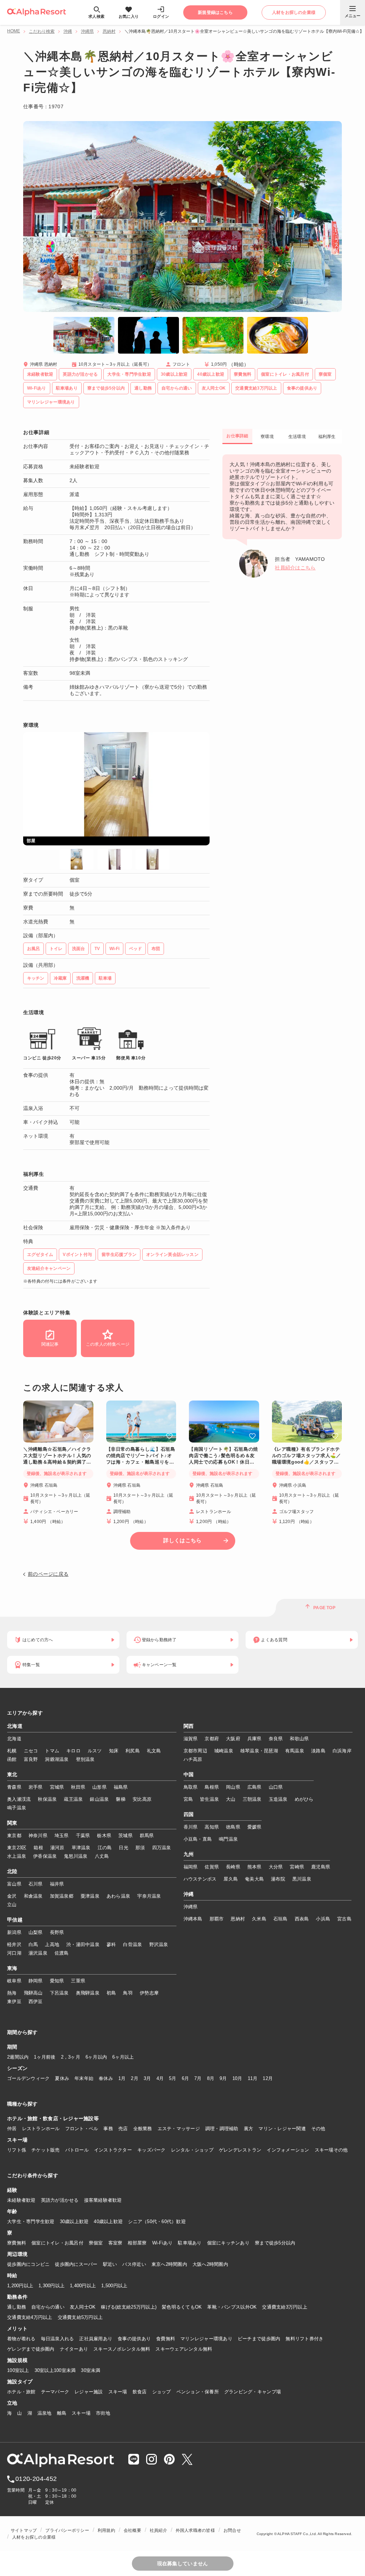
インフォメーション (288, 2150)
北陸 (12, 1872)
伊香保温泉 (45, 1856)
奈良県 (276, 1739)
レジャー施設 (89, 2392)
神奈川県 (38, 1835)
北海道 (15, 1726)
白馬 (33, 1944)
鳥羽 (128, 1993)
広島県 (255, 1787)
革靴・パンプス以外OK (232, 2307)
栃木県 (104, 1835)
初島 (111, 1993)
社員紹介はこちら (295, 568)
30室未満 (91, 2370)
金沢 (12, 1896)
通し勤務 (17, 2307)
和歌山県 (299, 1739)
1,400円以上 (83, 2286)
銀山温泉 (99, 1799)
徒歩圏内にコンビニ (28, 2264)
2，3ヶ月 (71, 2057)
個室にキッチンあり (228, 2243)
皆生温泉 (209, 1799)
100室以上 (18, 2370)
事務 (108, 2129)
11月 (253, 2078)
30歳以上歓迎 (74, 2222)
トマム (52, 1751)
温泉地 (45, 2413)
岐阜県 (14, 1981)
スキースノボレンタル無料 (122, 2349)
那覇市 (217, 1919)
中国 (189, 1775)
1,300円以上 (52, 2286)
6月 (186, 2078)
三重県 (78, 1981)
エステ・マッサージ (179, 2129)
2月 (135, 2078)
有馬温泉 (295, 1751)
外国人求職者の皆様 (195, 2530)
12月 (268, 2078)
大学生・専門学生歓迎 (31, 2222)
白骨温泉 (132, 1944)
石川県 (36, 1884)
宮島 (188, 1799)
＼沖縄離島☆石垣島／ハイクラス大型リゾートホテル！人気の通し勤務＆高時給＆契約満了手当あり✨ (57, 1456)
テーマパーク (55, 2392)
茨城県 (125, 1835)
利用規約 (106, 2530)
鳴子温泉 (17, 1808)
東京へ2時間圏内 (169, 2264)
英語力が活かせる (60, 2200)
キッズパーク (151, 2150)
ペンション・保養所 (198, 2392)
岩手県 (36, 1787)
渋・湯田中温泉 (83, 1944)
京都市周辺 (195, 1751)
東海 (12, 1968)
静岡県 (36, 1981)
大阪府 (233, 1739)
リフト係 (17, 2150)
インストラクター (113, 2150)
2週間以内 (18, 2057)
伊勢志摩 (149, 1993)
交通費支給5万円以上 (80, 2317)
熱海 (12, 1993)
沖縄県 (87, 31)
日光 (124, 1848)
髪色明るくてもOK (182, 2307)
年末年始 (84, 2078)
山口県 (276, 1787)
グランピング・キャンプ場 (253, 2392)
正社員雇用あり (96, 2339)
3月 (147, 2078)
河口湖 (14, 1953)
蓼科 (111, 1944)
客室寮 (115, 2243)
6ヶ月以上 (123, 2057)
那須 (140, 1848)
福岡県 (191, 1867)
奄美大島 (254, 1879)
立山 (12, 1905)
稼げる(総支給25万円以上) (129, 2307)
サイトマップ (24, 2530)
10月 (237, 2078)
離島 (62, 2413)
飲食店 (140, 2392)
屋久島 (231, 1879)
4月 (160, 2078)
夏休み (62, 2078)
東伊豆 (14, 2001)
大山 (231, 1799)
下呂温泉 (59, 1993)
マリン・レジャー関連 (282, 2129)
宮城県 (57, 1787)
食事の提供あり (134, 2339)
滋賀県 (191, 1739)
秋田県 (78, 1787)
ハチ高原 (193, 1759)
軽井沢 (14, 1944)
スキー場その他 (331, 2150)
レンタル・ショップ (192, 2150)
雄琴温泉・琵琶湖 (259, 1751)
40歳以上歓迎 (108, 2222)
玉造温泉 (278, 1799)
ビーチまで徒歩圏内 (259, 2339)
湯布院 (278, 1879)
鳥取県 (191, 1787)
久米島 (259, 1919)
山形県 (99, 1787)
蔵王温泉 (73, 1799)
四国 (189, 1815)
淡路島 (318, 1751)
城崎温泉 (224, 1751)
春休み (106, 2078)
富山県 (14, 1884)
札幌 (12, 1751)
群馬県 (147, 1835)
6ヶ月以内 (96, 2057)
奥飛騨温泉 (88, 1993)
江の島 (105, 1848)
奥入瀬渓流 (19, 1799)
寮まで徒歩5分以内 (275, 2243)
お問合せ (232, 2530)
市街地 (103, 2413)
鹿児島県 (321, 1867)
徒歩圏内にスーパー (76, 2264)
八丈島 (102, 1856)
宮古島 (344, 1919)
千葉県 (83, 1835)
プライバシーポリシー (67, 2530)
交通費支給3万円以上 (285, 2307)
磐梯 (121, 1799)
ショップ (162, 2392)
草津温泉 (81, 1848)
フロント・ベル (82, 2129)
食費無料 (166, 2339)
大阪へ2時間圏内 (210, 2264)
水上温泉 (17, 1856)
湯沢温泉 (38, 1953)
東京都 (14, 1835)
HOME (14, 31)
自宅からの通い (48, 2307)
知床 (114, 1751)
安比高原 (142, 1799)
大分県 (276, 1867)
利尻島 (133, 1751)
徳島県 (233, 1827)
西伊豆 (36, 2001)
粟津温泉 (90, 1896)
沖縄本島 (193, 1919)
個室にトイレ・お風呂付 (57, 2243)
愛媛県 (255, 1827)
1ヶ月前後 (45, 2057)
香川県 (191, 1827)
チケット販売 (46, 2150)
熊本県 (255, 1867)
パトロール (77, 2150)
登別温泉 (85, 1759)
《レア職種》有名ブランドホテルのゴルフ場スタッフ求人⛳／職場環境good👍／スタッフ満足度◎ (307, 1456)
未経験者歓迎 (21, 2200)
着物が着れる (21, 2339)
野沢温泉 (159, 1944)
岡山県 (233, 1787)
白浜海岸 (342, 1751)
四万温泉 (162, 1848)
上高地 (52, 1944)
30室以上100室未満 (55, 2370)
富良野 (31, 1759)
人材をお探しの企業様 (34, 2537)
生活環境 (297, 437)
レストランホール (41, 2129)
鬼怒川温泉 (76, 1856)
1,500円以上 (114, 2286)
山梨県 (36, 1932)
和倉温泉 (33, 1896)
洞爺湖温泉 (57, 1759)
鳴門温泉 (228, 1839)
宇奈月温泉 (149, 1896)
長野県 (57, 1932)
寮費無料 (17, 2243)
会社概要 (132, 2530)
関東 (12, 1823)
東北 (12, 1775)
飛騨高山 (33, 1993)
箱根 (38, 1848)
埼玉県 (62, 1835)
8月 (211, 2078)
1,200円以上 (20, 2286)
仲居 (12, 2129)
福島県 (121, 1787)
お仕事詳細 (237, 436)
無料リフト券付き (304, 2339)
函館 (12, 1759)
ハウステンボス (200, 1879)
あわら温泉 (118, 1896)
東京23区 (17, 1848)
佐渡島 (62, 1953)
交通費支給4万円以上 (30, 2317)
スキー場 (118, 2392)
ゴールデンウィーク (28, 2078)
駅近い (110, 2264)
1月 (122, 2078)
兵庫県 (255, 1739)
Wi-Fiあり (163, 2243)
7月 (198, 2078)
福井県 (57, 1884)
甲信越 (15, 1920)
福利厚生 (327, 437)
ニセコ (31, 1751)
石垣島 (281, 1919)
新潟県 (14, 1932)
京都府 (212, 1739)
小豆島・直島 (198, 1839)
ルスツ (95, 1751)
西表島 (302, 1919)
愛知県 (57, 1981)
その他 (318, 2129)
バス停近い (134, 2264)
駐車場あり (190, 2243)
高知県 (212, 1827)
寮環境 (267, 437)
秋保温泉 (47, 1799)
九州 (189, 1855)
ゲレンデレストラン (240, 2150)
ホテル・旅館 (21, 2392)
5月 (173, 2078)
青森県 (14, 1787)
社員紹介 (158, 2530)
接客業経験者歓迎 (103, 2200)
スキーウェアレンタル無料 (184, 2349)
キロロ (73, 1751)
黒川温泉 (302, 1879)
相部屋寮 (137, 2243)
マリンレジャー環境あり (206, 2339)
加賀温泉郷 (62, 1896)
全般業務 (143, 2129)
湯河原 (57, 1848)
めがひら (304, 1799)
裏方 (249, 2129)
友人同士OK (83, 2307)
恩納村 (109, 31)
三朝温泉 (252, 1799)
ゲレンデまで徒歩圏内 (31, 2349)
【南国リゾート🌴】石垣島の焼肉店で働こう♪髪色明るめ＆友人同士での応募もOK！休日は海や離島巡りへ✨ (223, 1456)
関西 (189, 1726)
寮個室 (96, 2243)
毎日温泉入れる (58, 2339)
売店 (123, 2129)
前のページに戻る (48, 1574)
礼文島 (154, 1751)
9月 (223, 2078)
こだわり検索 (42, 31)
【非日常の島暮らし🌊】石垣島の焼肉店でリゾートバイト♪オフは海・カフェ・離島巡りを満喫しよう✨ (141, 1456)
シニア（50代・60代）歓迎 (157, 2222)
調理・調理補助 (222, 2129)
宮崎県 (297, 1867)
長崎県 (233, 1867)
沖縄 (68, 31)
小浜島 (323, 1919)
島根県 (212, 1787)
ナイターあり (74, 2349)
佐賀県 (212, 1867)
